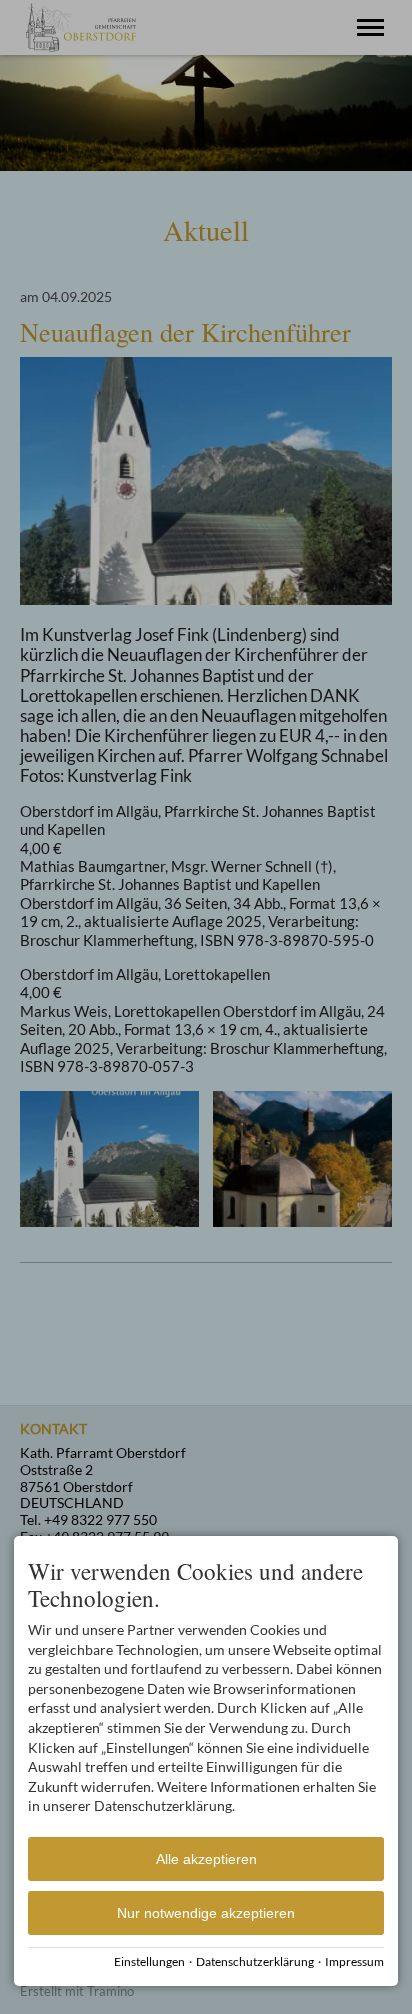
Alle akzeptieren (206, 1859)
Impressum (354, 1961)
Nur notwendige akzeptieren (206, 1913)
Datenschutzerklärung (255, 1961)
